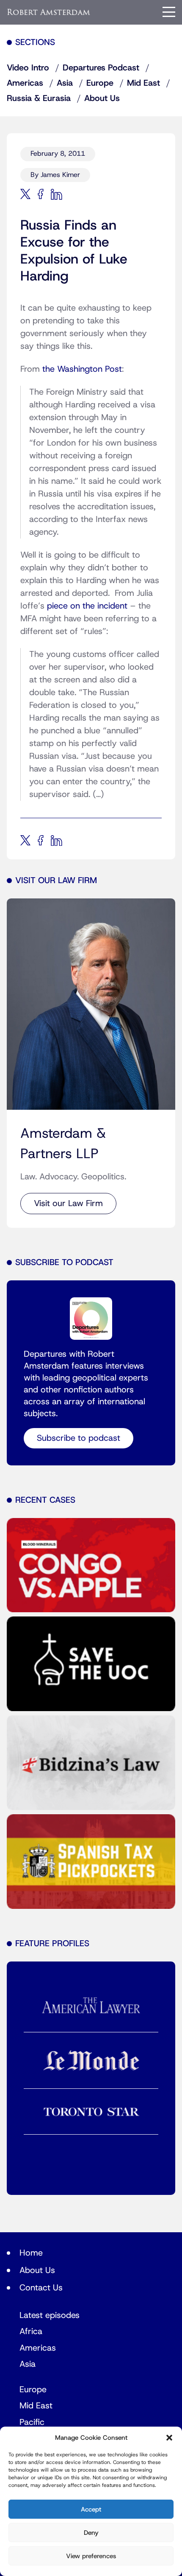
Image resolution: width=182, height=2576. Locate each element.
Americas (25, 83)
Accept (91, 2509)
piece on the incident (87, 606)
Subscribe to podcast (79, 1438)
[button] (169, 2438)
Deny (91, 2533)
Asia (65, 83)
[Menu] (169, 12)
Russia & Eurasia (39, 98)
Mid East (143, 83)
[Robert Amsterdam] (49, 12)
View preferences (91, 2556)
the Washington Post (82, 369)
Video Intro (28, 68)
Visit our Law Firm (68, 1204)
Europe (100, 83)
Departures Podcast (101, 68)
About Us (102, 98)
